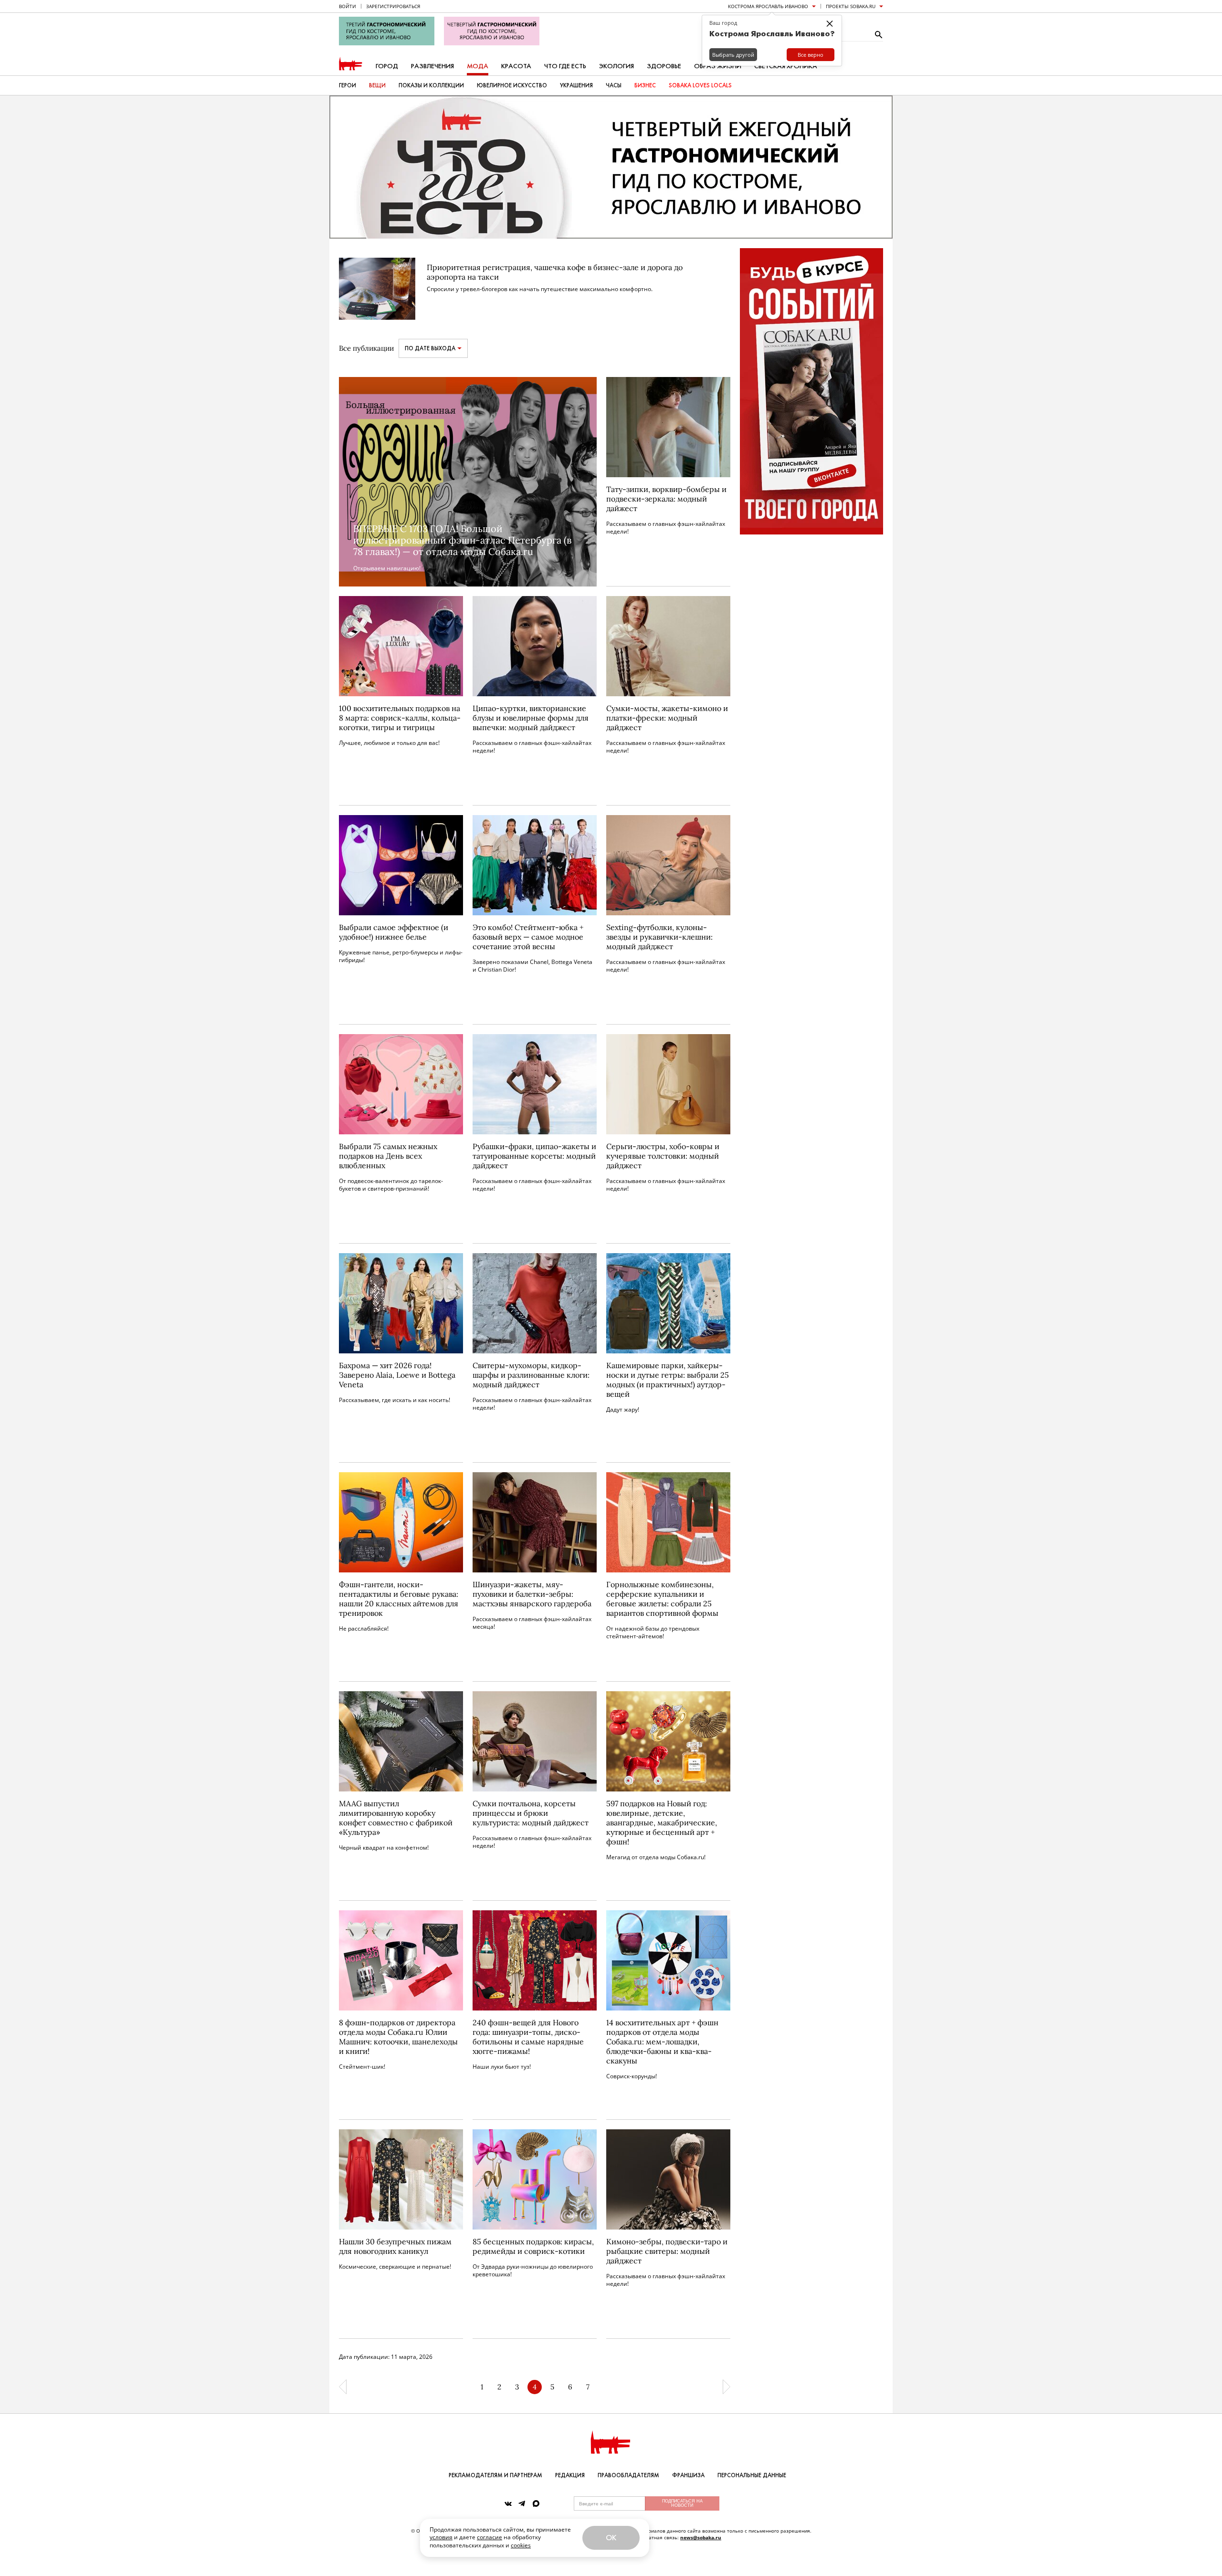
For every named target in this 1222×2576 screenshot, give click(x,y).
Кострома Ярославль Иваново (768, 6)
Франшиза (688, 2475)
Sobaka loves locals (700, 85)
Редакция (570, 2475)
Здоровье (664, 66)
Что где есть (565, 66)
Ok (611, 2538)
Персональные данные (752, 2475)
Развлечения (432, 66)
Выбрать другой (733, 55)
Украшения (576, 85)
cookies (521, 2545)
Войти (348, 6)
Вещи (377, 85)
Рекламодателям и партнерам (495, 2475)
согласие (490, 2537)
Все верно (811, 55)
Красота (516, 66)
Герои (348, 85)
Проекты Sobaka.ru (851, 6)
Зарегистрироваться (393, 6)
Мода (478, 66)
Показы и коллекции (431, 85)
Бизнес (645, 85)
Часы (614, 85)
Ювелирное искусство (512, 85)
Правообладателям (628, 2475)
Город (387, 66)
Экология (616, 66)
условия (441, 2537)
